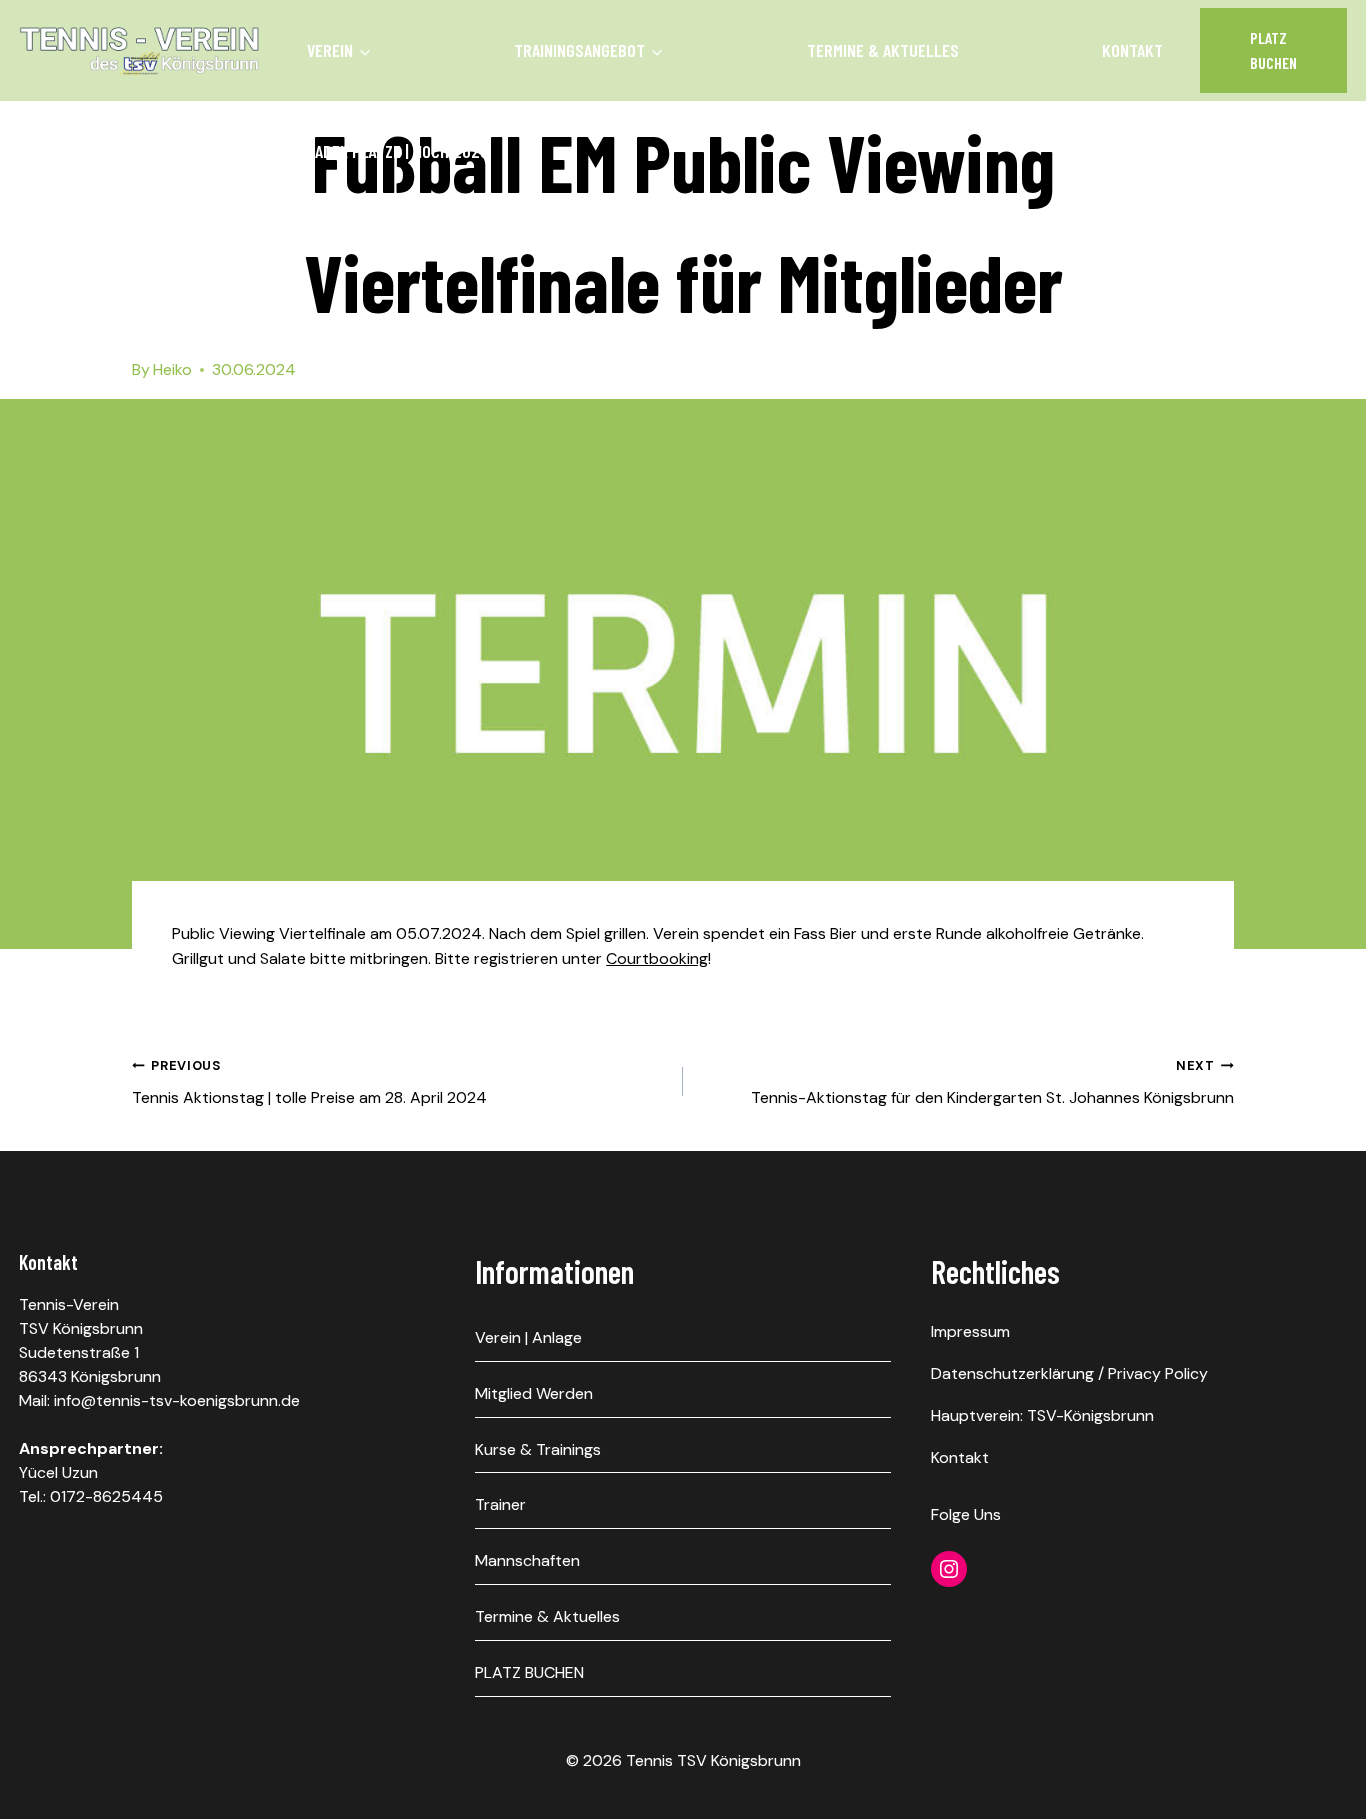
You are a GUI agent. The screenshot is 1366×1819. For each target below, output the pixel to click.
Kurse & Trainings (538, 1449)
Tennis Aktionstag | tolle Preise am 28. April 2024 (309, 1083)
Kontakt (1132, 50)
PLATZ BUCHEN (529, 1672)
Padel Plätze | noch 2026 (397, 151)
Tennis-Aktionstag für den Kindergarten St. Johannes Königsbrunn (992, 1083)
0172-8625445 (106, 1496)
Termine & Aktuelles (883, 50)
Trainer (500, 1504)
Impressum (970, 1331)
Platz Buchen (1273, 50)
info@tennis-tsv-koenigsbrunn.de (177, 1400)
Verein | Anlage (528, 1337)
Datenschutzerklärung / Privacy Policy (1069, 1373)
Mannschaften (527, 1560)
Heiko (172, 369)
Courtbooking (657, 958)
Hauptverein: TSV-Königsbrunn (1042, 1415)
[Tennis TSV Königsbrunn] (139, 51)
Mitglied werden (534, 1393)
